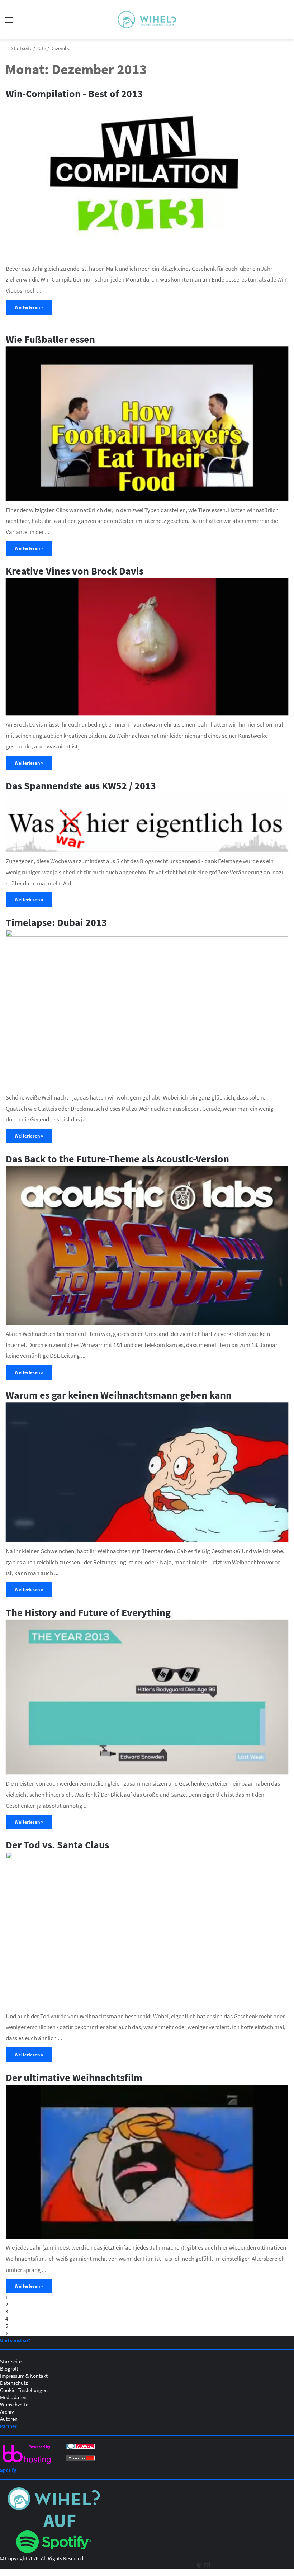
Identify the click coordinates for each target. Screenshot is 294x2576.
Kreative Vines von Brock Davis (75, 571)
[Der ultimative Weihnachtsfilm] (147, 2162)
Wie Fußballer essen (50, 339)
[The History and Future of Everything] (147, 1697)
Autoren (9, 2419)
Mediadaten (13, 2397)
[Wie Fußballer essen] (147, 424)
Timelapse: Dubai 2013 (56, 922)
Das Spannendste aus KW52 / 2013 (81, 785)
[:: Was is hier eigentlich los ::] (147, 20)
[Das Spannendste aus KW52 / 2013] (147, 823)
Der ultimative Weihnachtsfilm (74, 2077)
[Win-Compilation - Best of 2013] (147, 180)
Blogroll (9, 2368)
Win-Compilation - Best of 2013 (74, 93)
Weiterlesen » (29, 307)
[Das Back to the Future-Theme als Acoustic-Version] (147, 1245)
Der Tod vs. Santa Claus (57, 1844)
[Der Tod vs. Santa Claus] (147, 1929)
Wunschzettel (15, 2404)
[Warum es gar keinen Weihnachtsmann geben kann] (147, 1472)
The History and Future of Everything (88, 1612)
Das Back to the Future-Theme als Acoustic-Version (117, 1158)
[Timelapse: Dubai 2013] (147, 1009)
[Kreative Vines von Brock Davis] (147, 647)
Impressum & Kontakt (24, 2376)
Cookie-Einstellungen (24, 2390)
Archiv (7, 2411)
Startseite (21, 48)
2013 (41, 48)
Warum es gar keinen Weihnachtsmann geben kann (119, 1395)
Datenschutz (14, 2383)
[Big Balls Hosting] (27, 2464)
